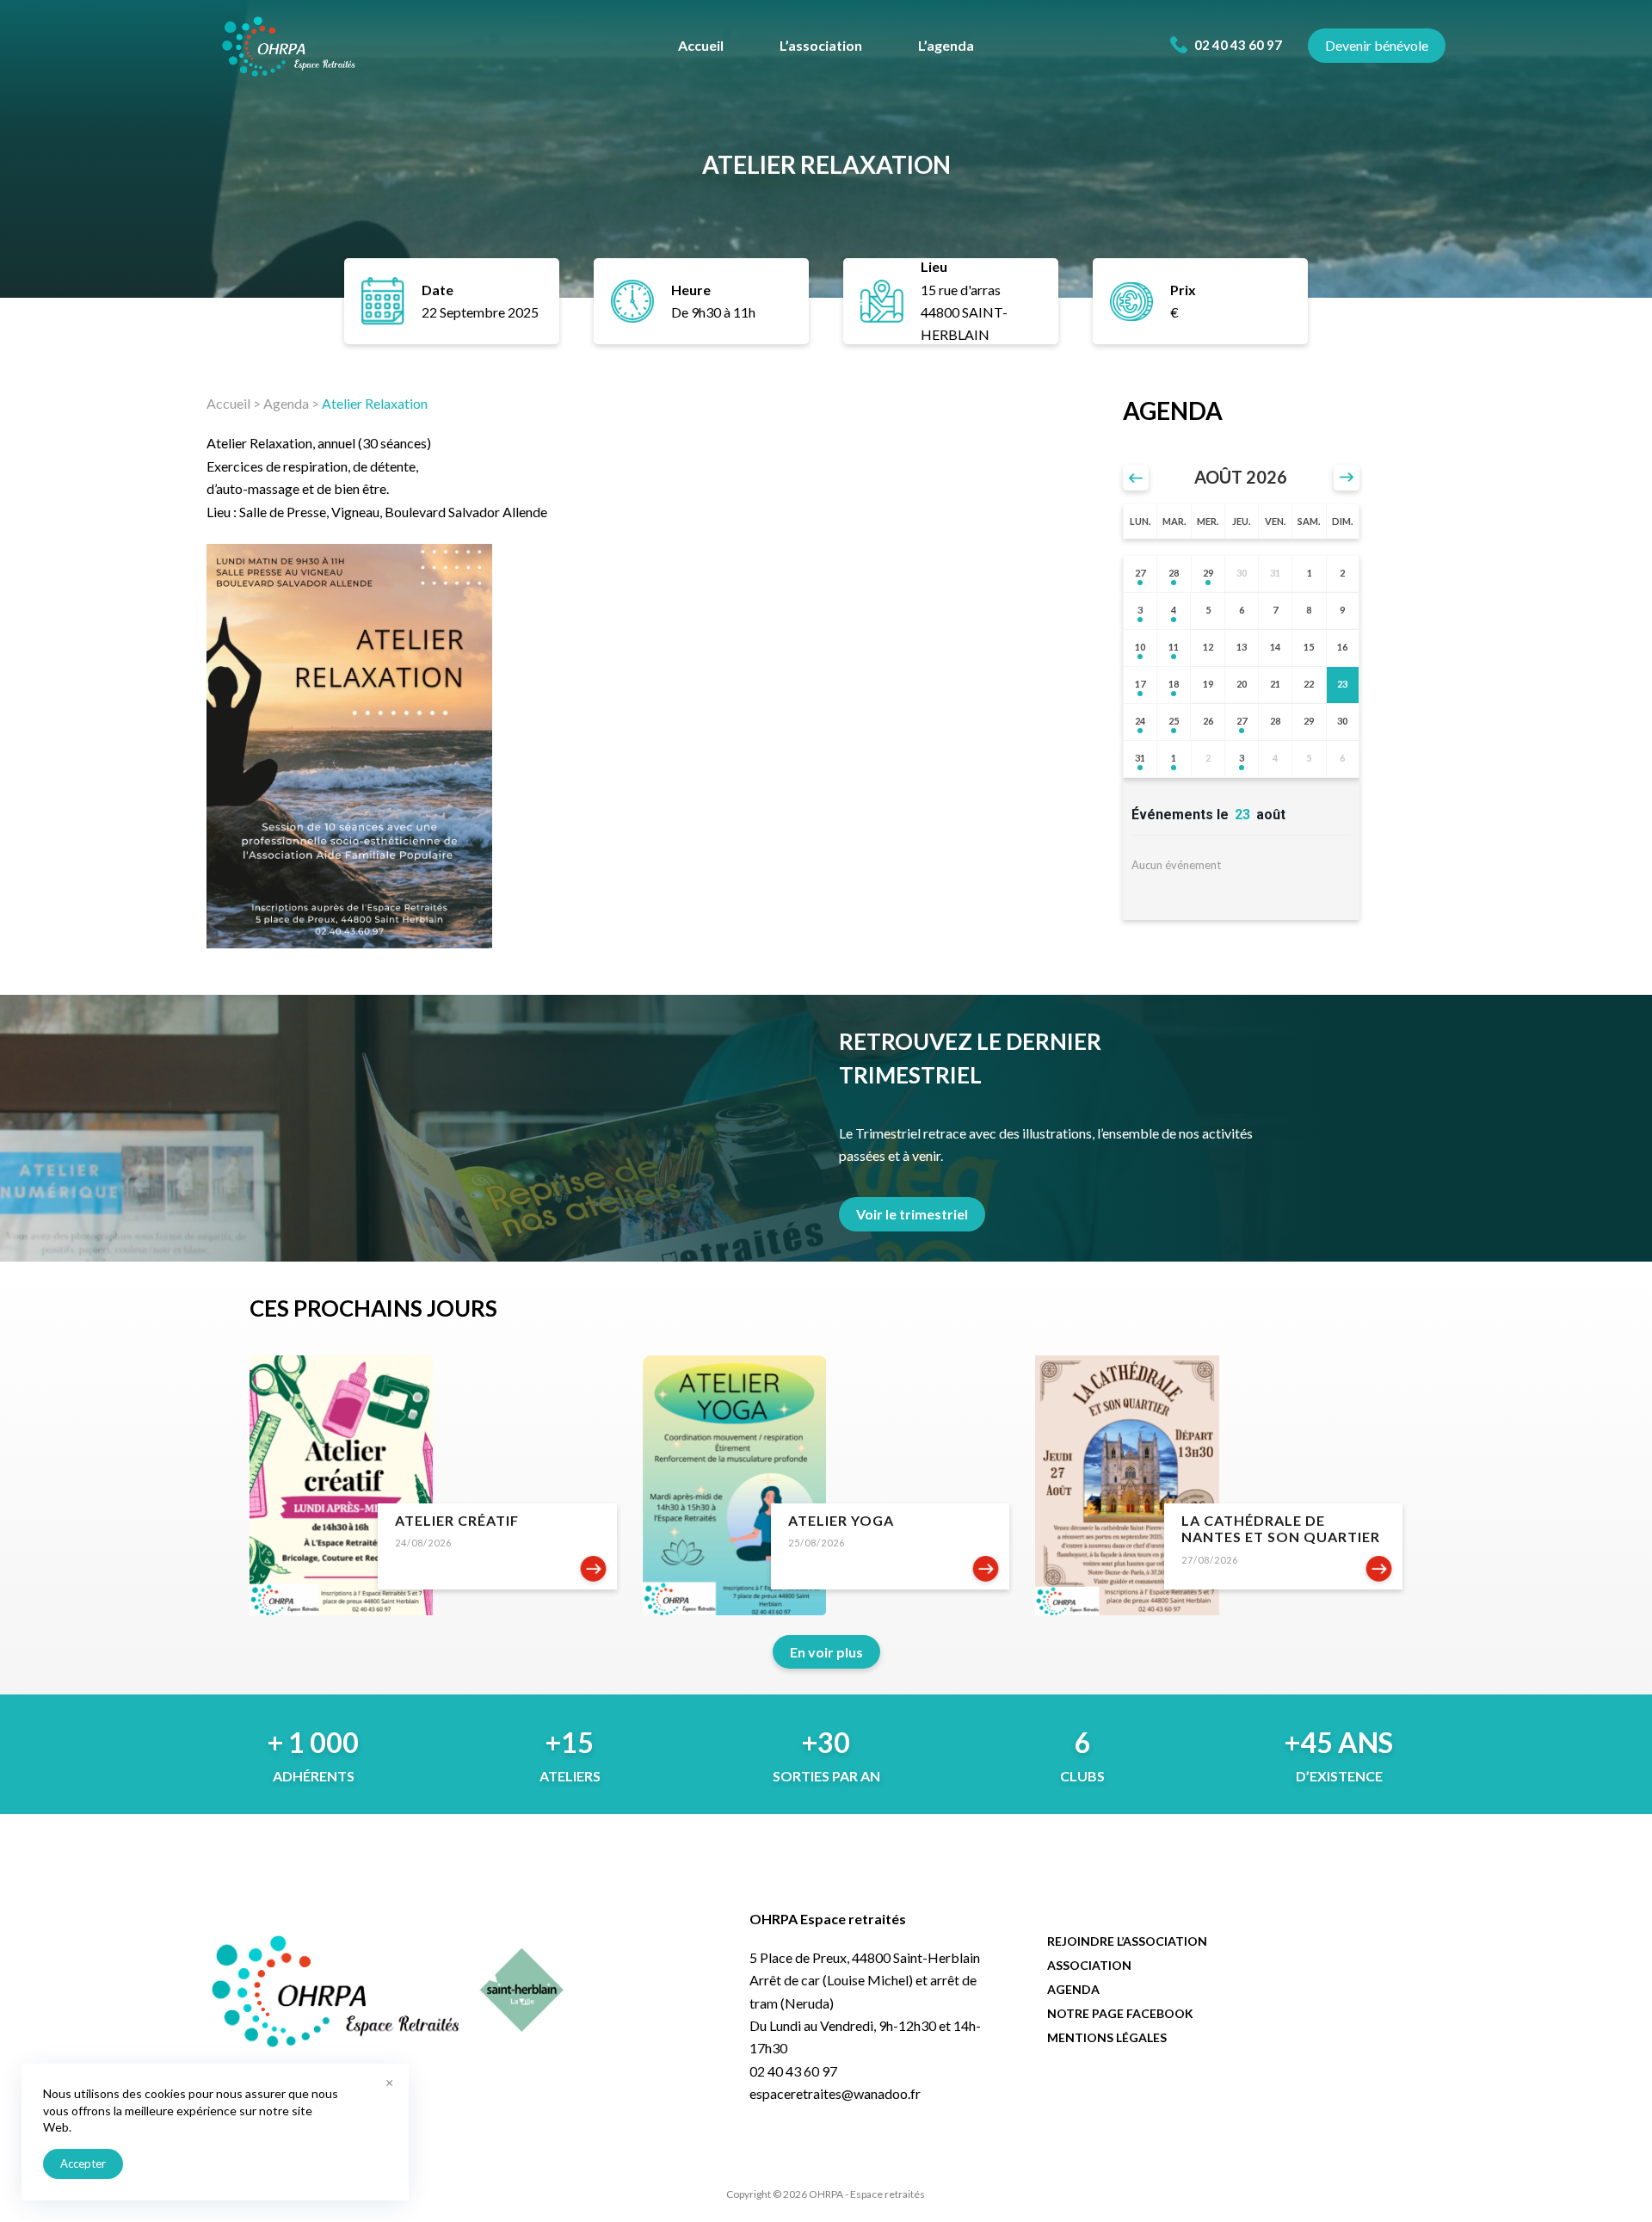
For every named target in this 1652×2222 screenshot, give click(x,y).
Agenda (286, 403)
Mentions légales (1107, 2037)
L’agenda (946, 45)
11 (1174, 647)
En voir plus (826, 1652)
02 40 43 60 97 (1237, 45)
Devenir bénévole (1377, 45)
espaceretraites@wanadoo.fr (835, 2093)
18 (1174, 684)
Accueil (701, 45)
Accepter (83, 2163)
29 (1208, 573)
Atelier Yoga (841, 1520)
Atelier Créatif (457, 1520)
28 (1174, 573)
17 (1140, 684)
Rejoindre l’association (1127, 1941)
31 (1140, 758)
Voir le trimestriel (912, 1214)
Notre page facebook (1120, 2013)
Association (1089, 1965)
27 (1140, 573)
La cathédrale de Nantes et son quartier (1281, 1528)
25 (1174, 721)
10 (1140, 647)
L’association (821, 45)
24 (1140, 721)
